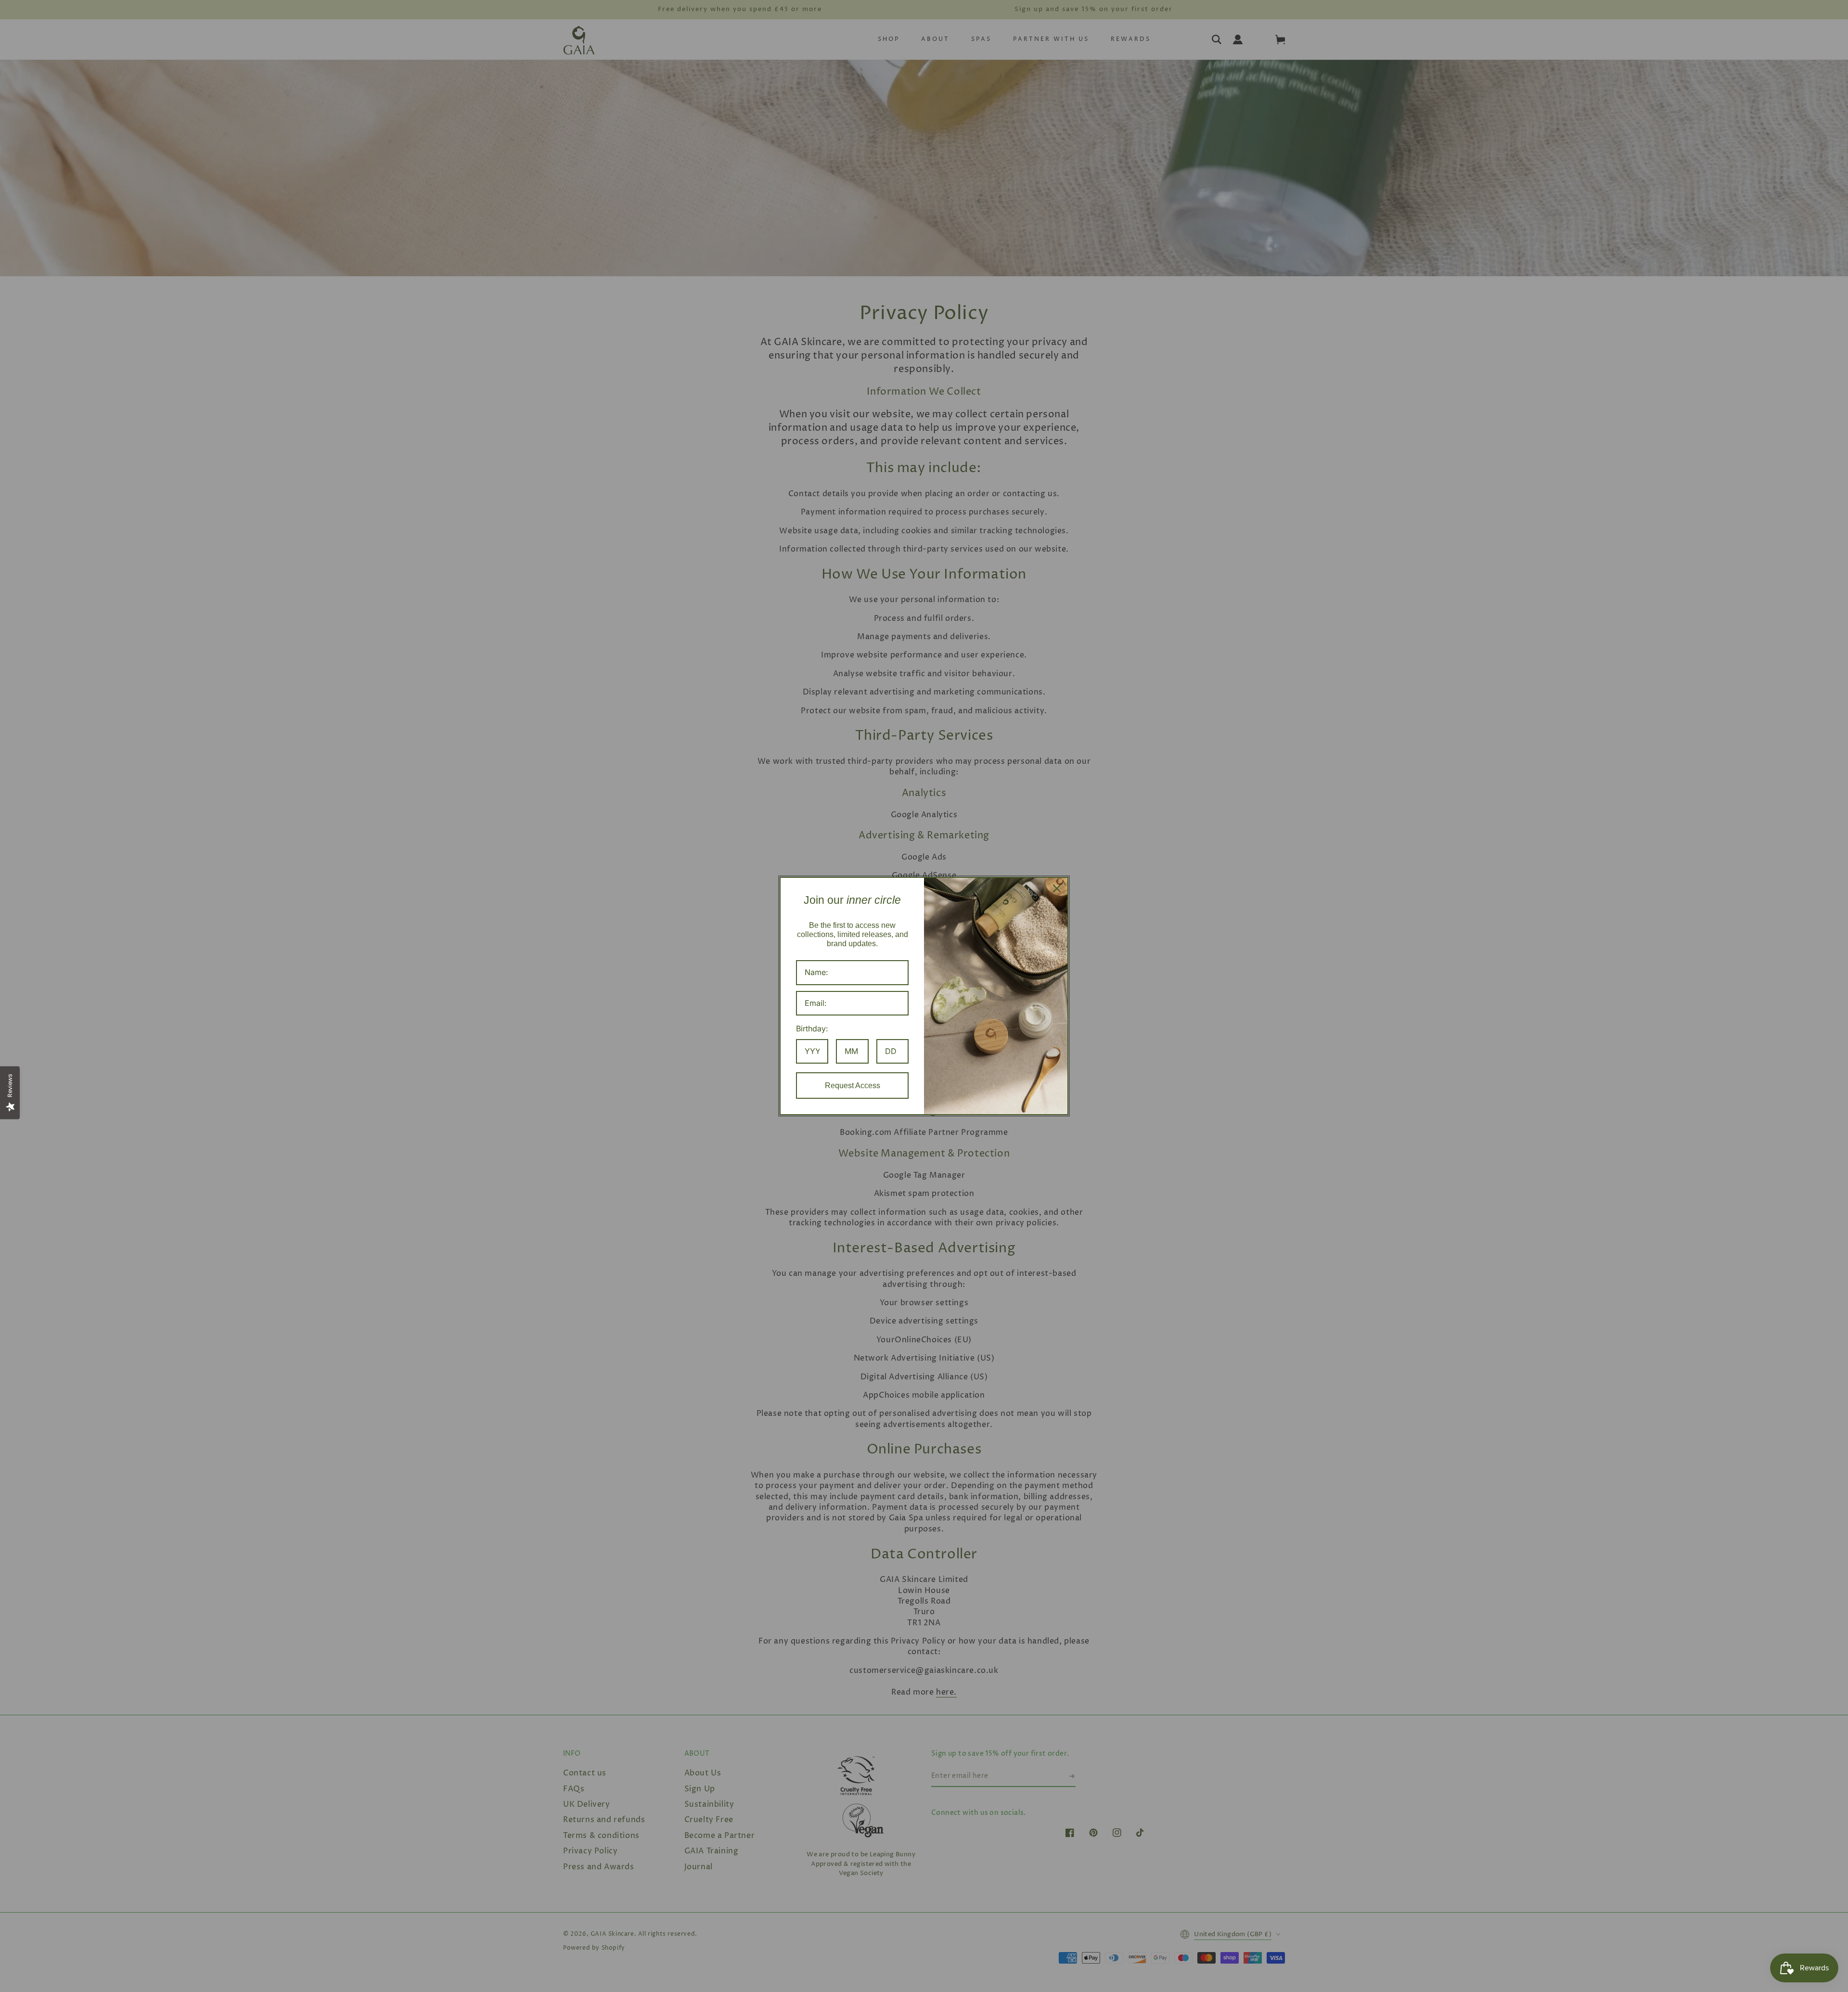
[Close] (1057, 888)
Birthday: (812, 1028)
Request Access (853, 1086)
